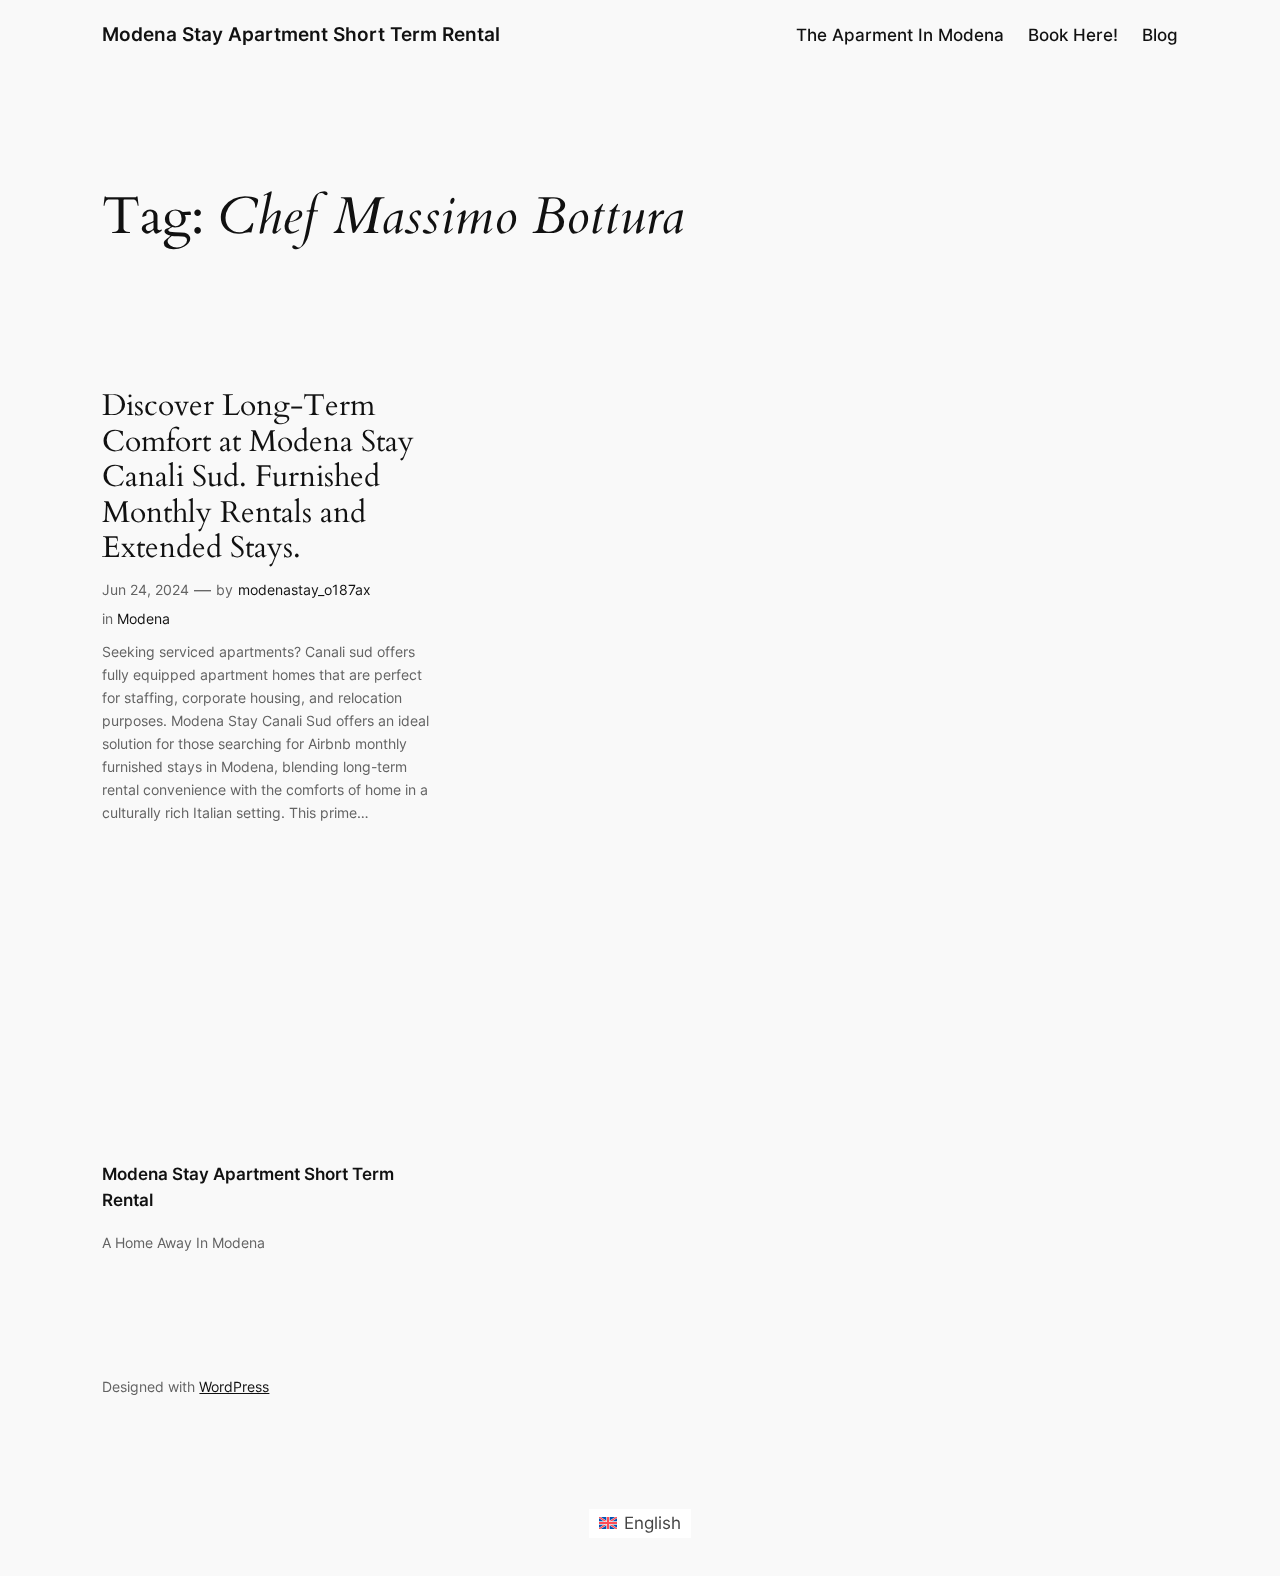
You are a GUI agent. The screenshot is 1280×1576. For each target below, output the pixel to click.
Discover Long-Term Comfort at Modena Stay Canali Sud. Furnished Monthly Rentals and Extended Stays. (258, 478)
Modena (143, 618)
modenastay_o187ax (304, 589)
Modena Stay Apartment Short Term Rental (301, 34)
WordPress (234, 1386)
